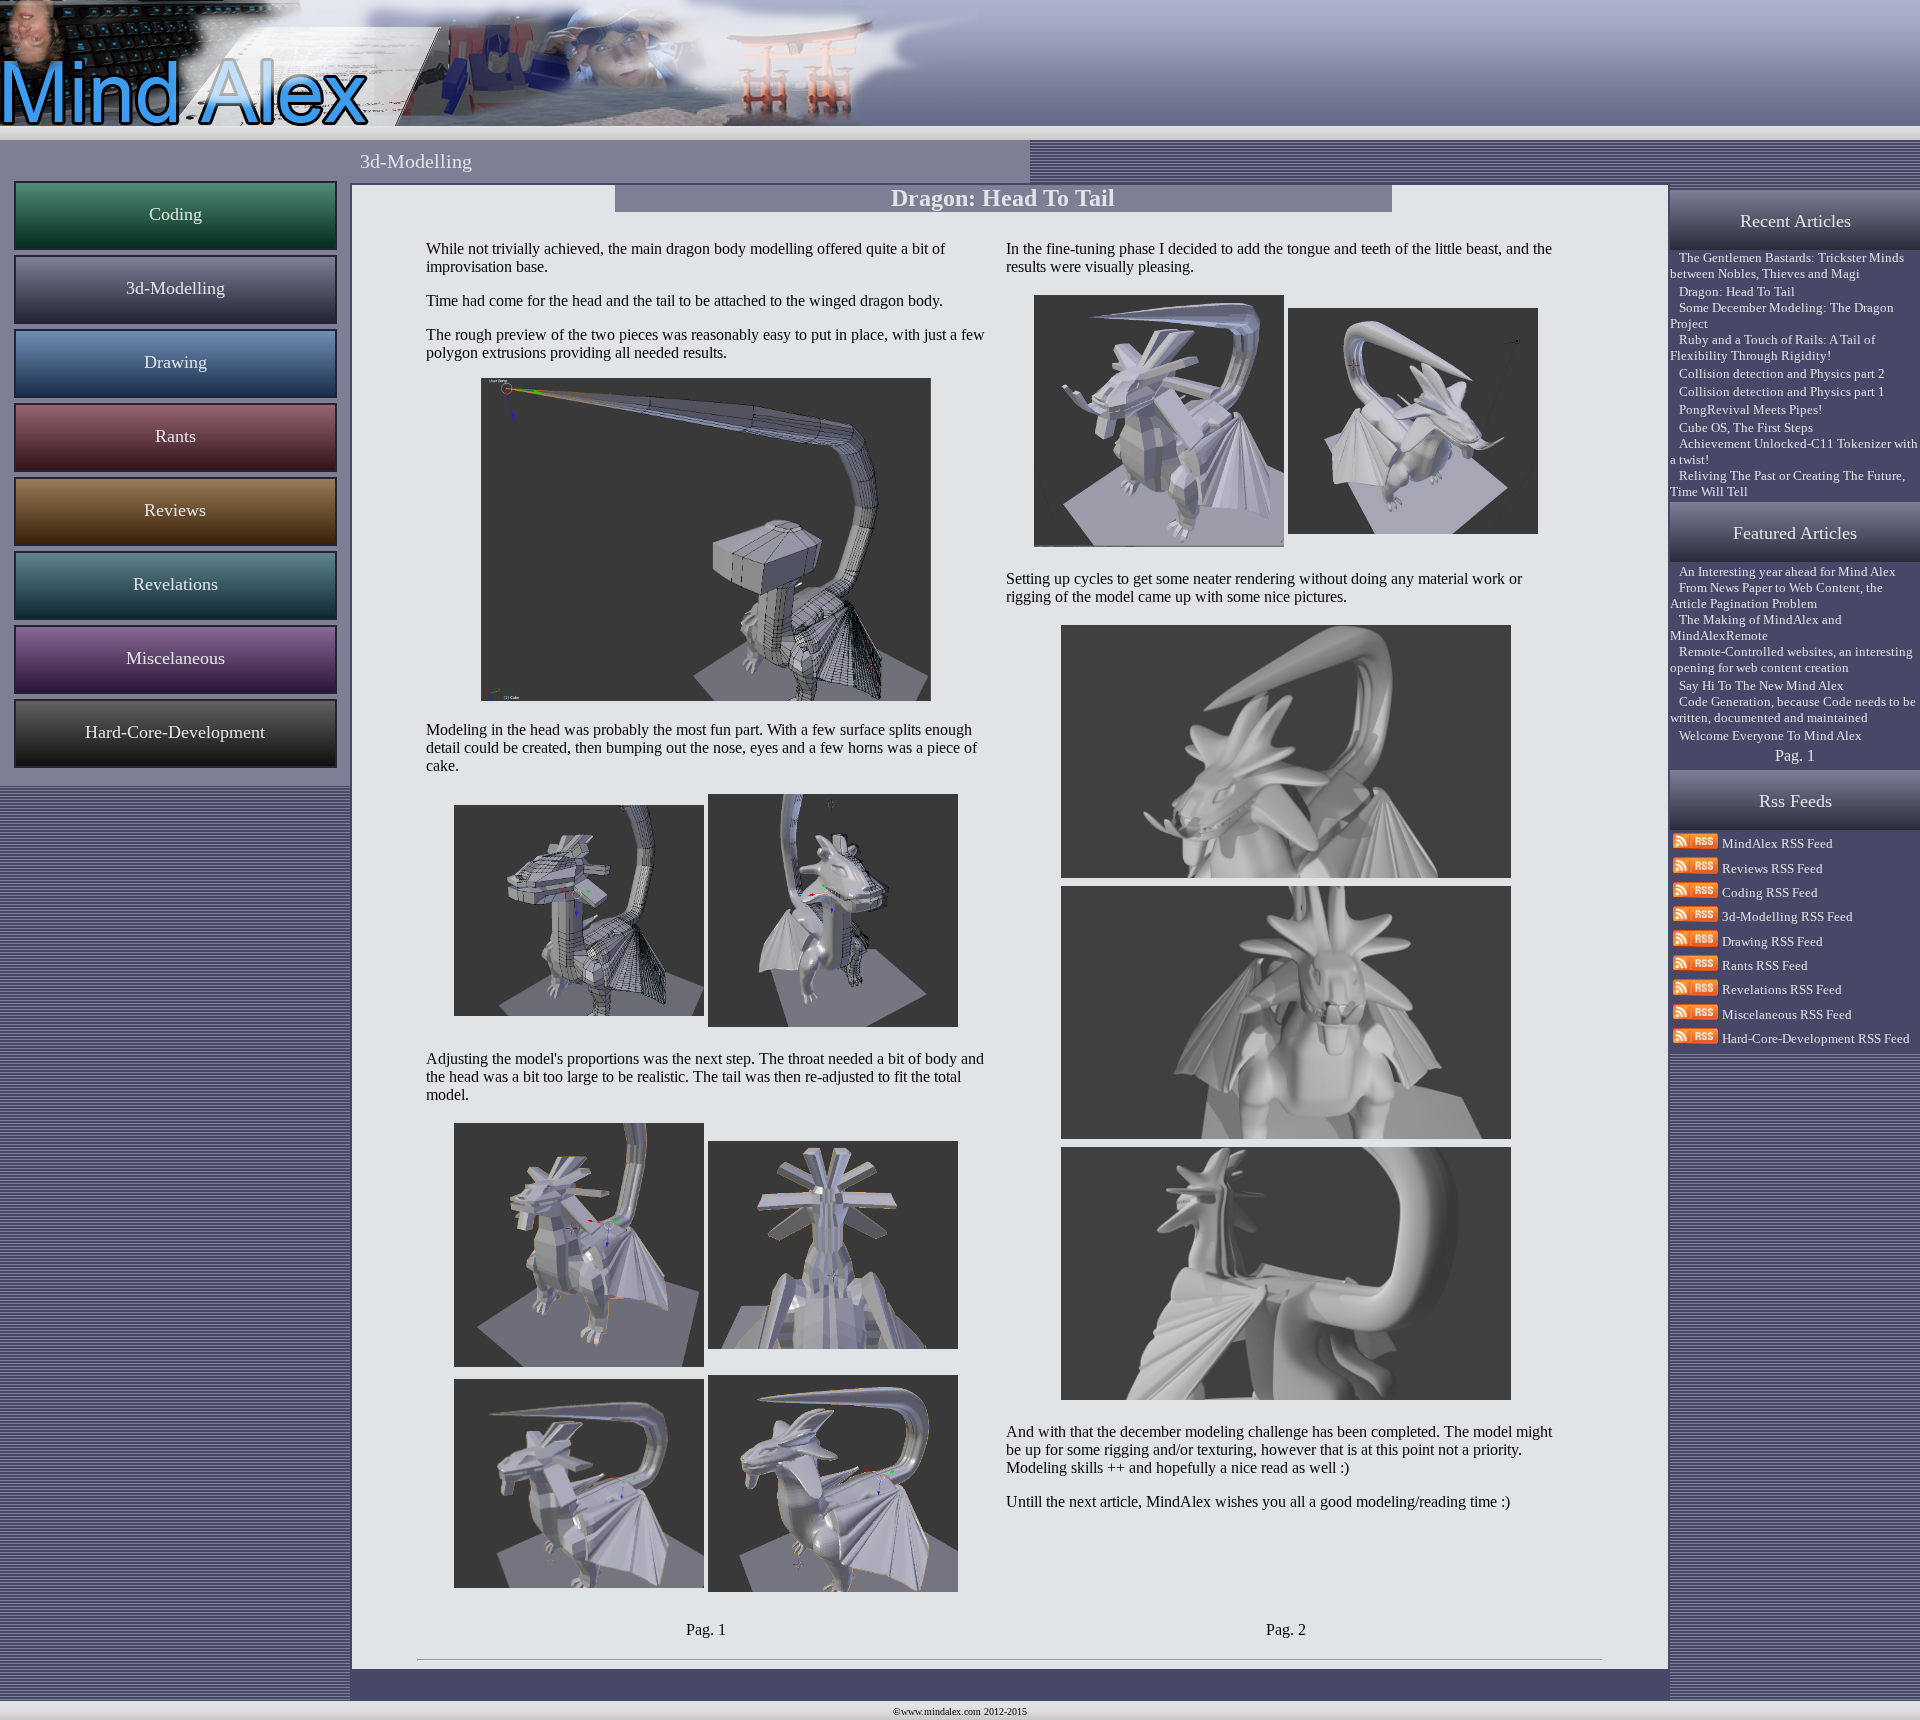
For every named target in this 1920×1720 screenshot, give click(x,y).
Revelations (175, 584)
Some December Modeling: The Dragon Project (1782, 315)
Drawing (175, 362)
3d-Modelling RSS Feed (1787, 916)
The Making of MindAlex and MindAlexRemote (1756, 627)
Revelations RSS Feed (1782, 989)
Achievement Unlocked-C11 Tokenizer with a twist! (1794, 451)
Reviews (175, 510)
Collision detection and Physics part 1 (1777, 391)
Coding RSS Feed (1770, 892)
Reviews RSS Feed (1772, 868)
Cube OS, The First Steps (1741, 427)
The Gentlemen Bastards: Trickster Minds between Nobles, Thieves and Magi (1787, 265)
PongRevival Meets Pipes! (1746, 409)
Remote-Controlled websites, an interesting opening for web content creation (1791, 659)
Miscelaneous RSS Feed (1787, 1014)
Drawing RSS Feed (1772, 941)
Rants (175, 436)
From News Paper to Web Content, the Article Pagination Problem (1776, 595)
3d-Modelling (175, 288)
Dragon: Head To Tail (1732, 291)
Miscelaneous (175, 658)
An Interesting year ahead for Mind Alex (1783, 571)
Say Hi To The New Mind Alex (1757, 685)
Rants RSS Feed (1765, 965)
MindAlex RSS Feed (1777, 843)
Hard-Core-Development (175, 732)
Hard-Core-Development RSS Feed (1816, 1038)
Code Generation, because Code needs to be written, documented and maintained (1793, 709)
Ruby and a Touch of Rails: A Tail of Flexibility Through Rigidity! (1772, 347)
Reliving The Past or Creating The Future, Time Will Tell (1787, 483)
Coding (175, 214)
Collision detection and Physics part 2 (1777, 373)
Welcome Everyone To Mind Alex (1766, 735)
